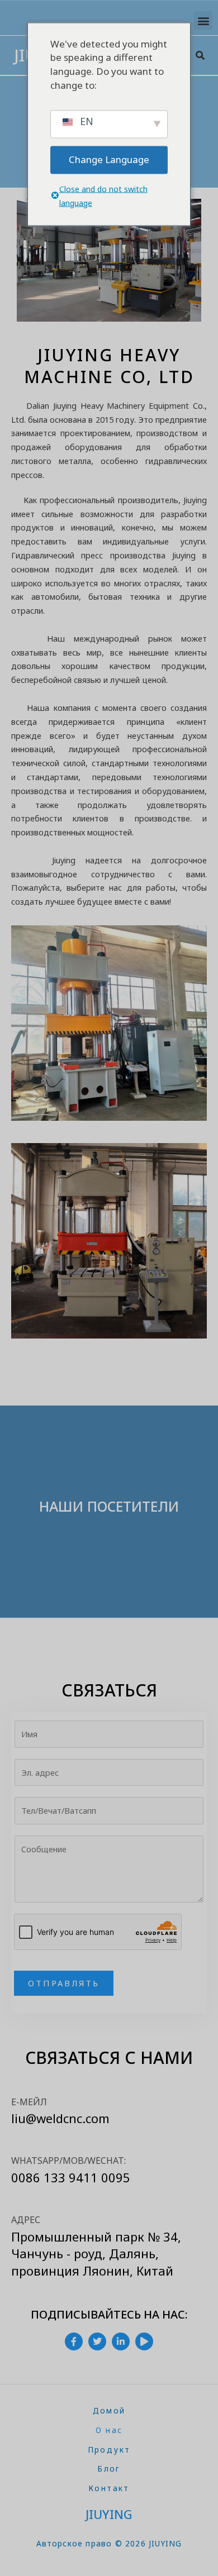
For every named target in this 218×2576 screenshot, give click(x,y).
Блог (109, 2469)
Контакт (109, 2488)
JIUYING (109, 2514)
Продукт (109, 2450)
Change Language (109, 159)
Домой (109, 2410)
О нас (109, 2430)
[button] (203, 20)
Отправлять (64, 1983)
